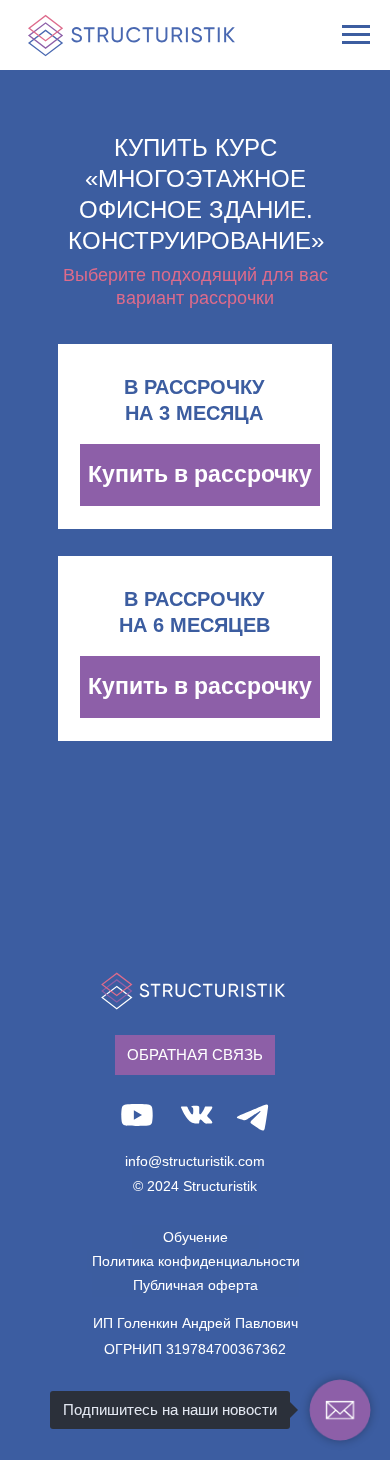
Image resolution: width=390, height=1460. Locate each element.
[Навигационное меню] (356, 35)
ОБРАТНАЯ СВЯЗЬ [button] (195, 1054)
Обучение (195, 1237)
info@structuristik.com (195, 1161)
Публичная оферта (195, 1285)
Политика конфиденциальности (196, 1261)
